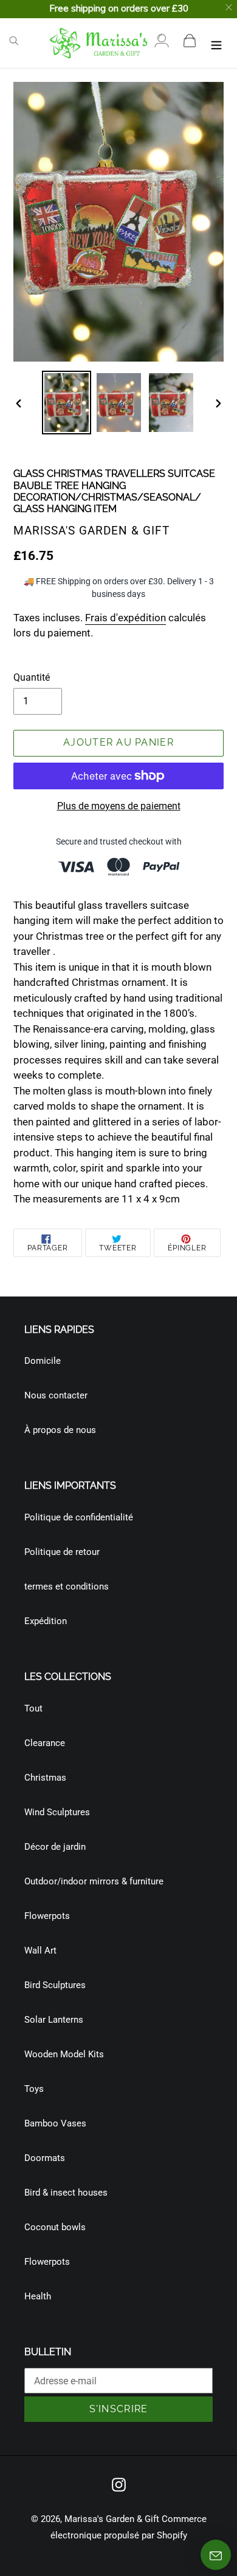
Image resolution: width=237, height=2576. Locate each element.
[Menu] (216, 43)
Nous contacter (56, 1395)
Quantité (32, 677)
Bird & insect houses (66, 2193)
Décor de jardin (55, 1847)
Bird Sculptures (55, 1985)
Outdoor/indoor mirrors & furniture (94, 1881)
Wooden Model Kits (64, 2054)
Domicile (43, 1361)
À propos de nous (60, 1430)
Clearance (45, 1743)
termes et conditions (67, 1586)
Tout (33, 1708)
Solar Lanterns (54, 2020)
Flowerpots (47, 1916)
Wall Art (40, 1951)
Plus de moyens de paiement (119, 806)
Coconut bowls (55, 2227)
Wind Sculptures (57, 1812)
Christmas (45, 1778)
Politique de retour (62, 1552)
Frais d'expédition (125, 618)
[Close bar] (229, 8)
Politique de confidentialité (79, 1517)
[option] (67, 403)
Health (38, 2296)
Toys (34, 2089)
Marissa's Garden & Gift (112, 2519)
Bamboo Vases (55, 2123)
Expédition (46, 1621)
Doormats (45, 2158)
